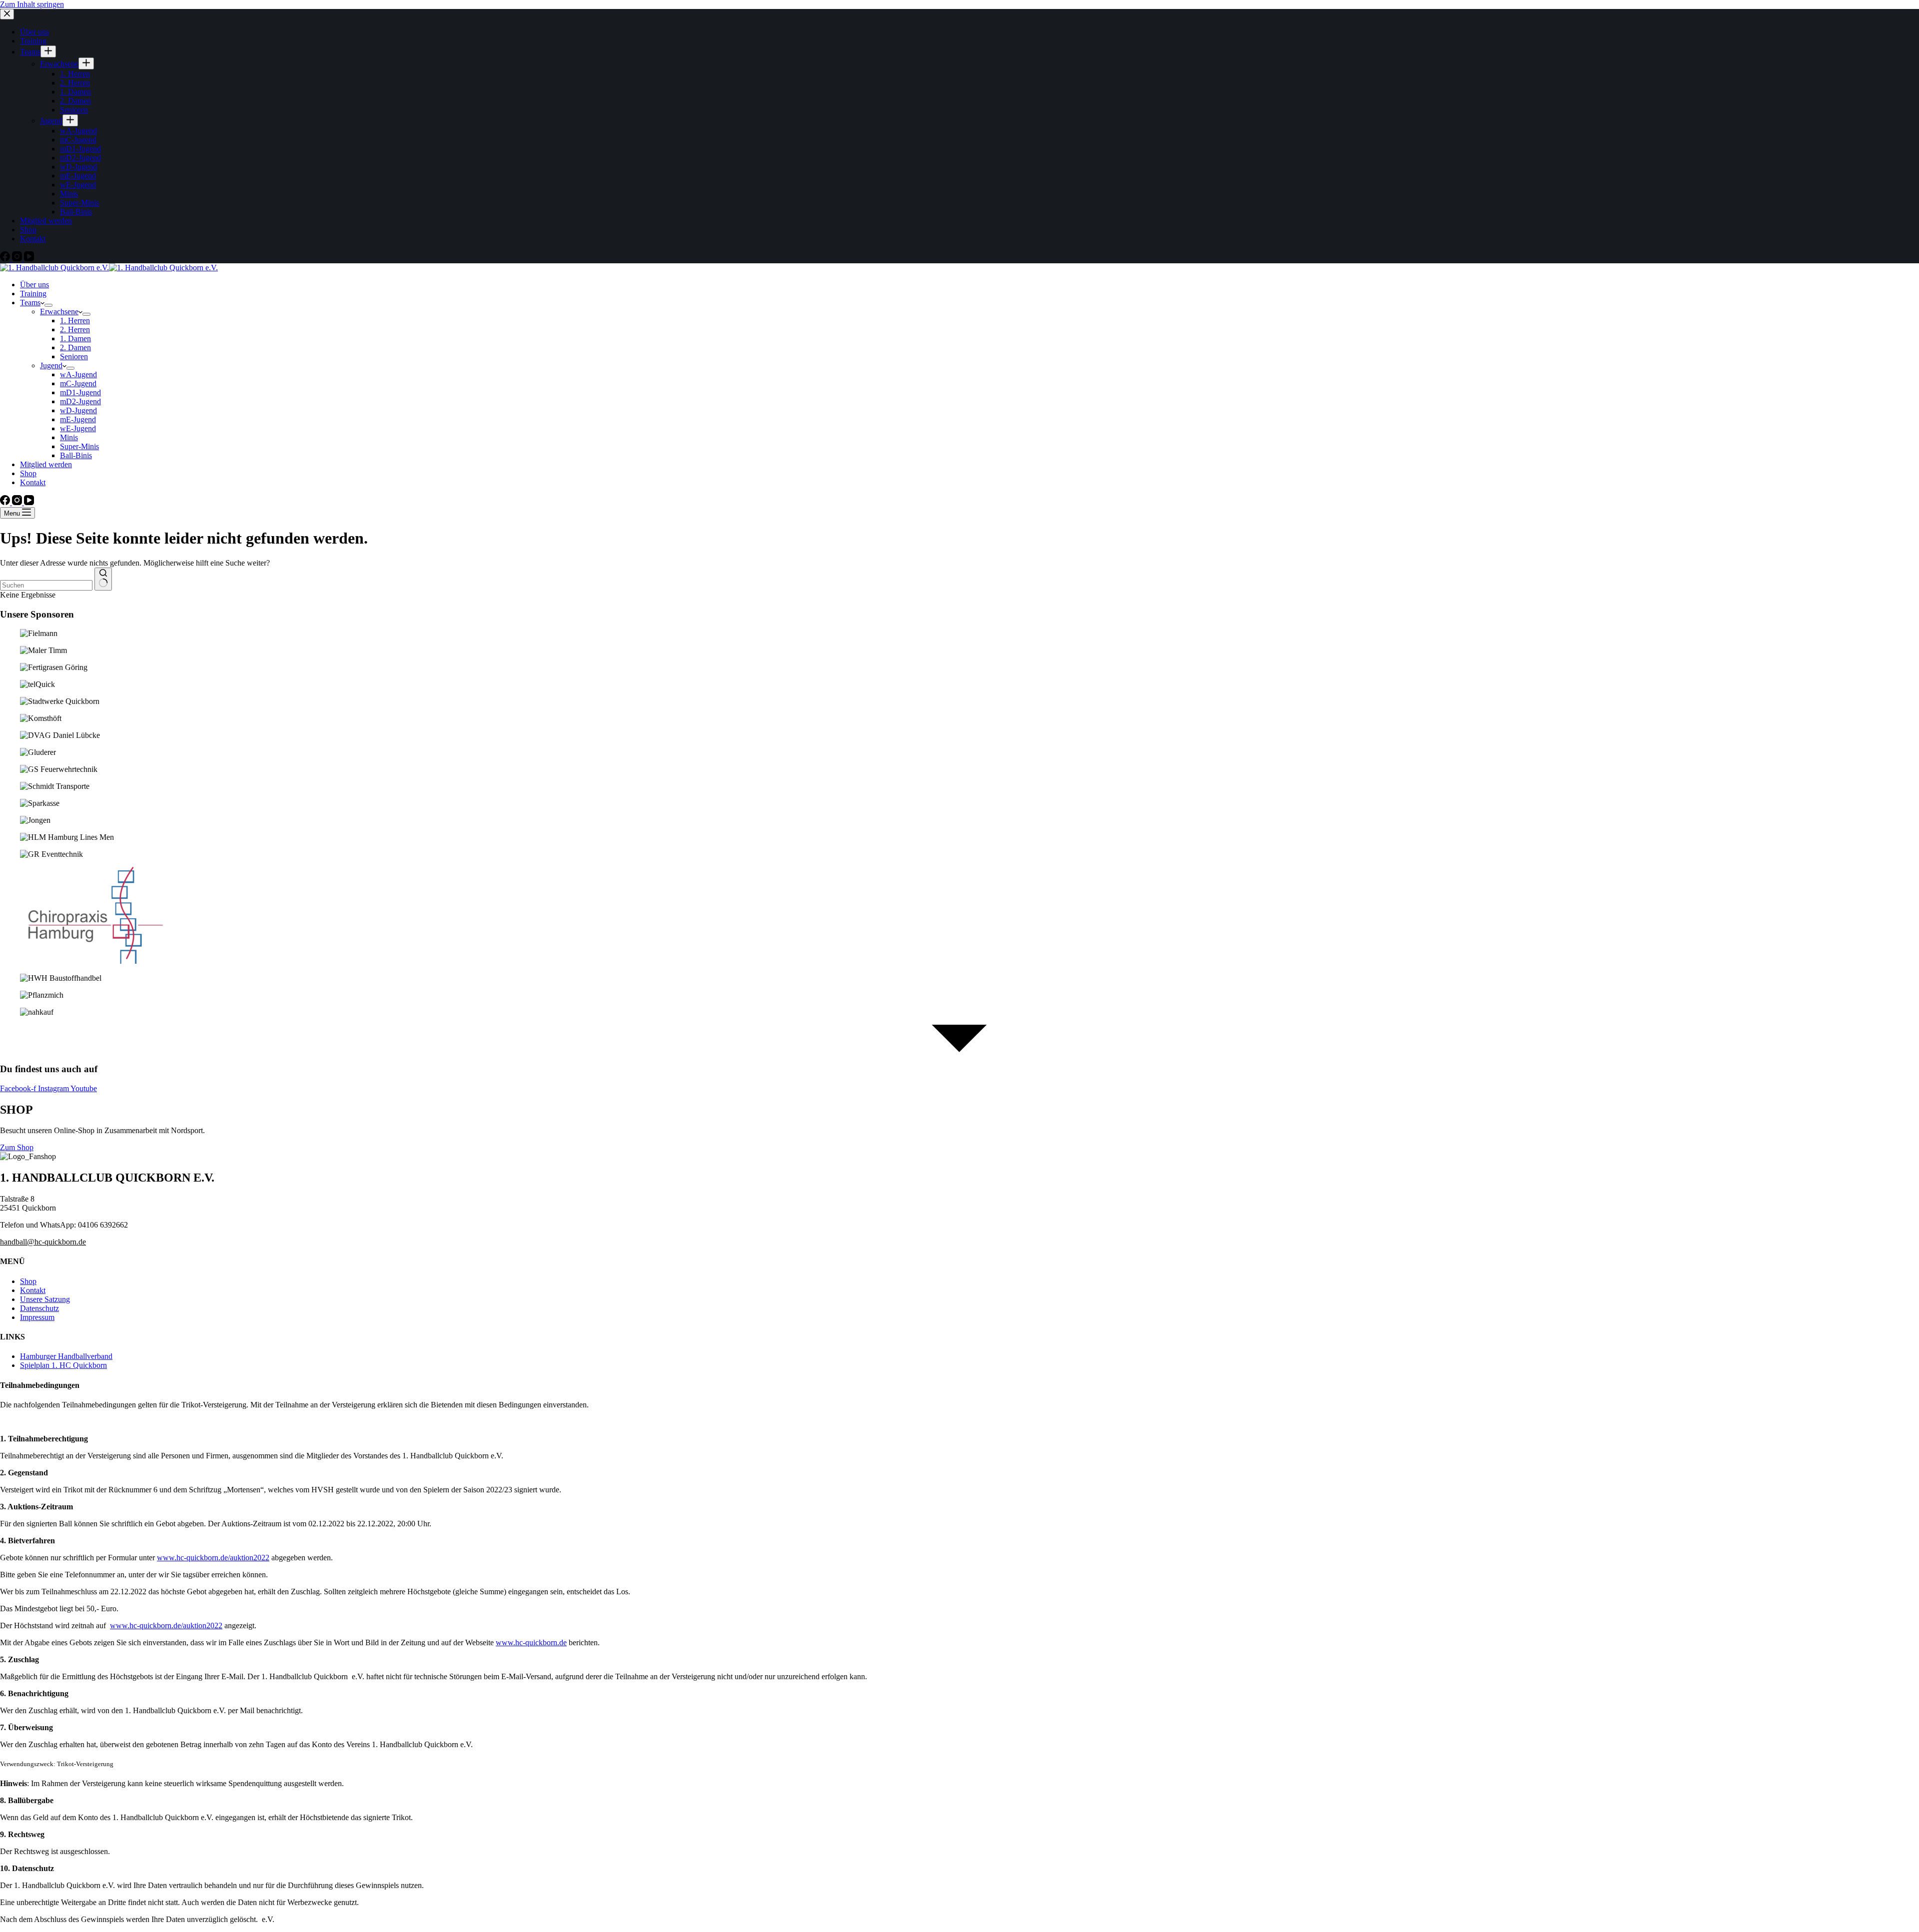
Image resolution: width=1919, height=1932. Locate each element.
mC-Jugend (78, 383)
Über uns (34, 285)
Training (33, 294)
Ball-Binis (76, 455)
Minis (69, 437)
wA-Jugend (78, 374)
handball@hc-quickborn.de (43, 1242)
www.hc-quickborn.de (531, 1642)
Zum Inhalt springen (32, 4)
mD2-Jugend (80, 401)
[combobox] (46, 585)
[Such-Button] (103, 579)
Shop (28, 473)
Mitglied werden (46, 464)
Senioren (74, 356)
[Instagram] (18, 502)
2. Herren (75, 329)
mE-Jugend (78, 419)
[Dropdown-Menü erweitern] (48, 305)
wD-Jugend (78, 410)
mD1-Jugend (80, 392)
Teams (30, 303)
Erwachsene (59, 312)
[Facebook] (6, 502)
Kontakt (33, 482)
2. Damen (75, 347)
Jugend (51, 365)
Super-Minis (79, 446)
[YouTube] (29, 502)
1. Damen (75, 338)
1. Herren (75, 321)
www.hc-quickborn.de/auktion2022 (213, 1558)
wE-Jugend (78, 428)
